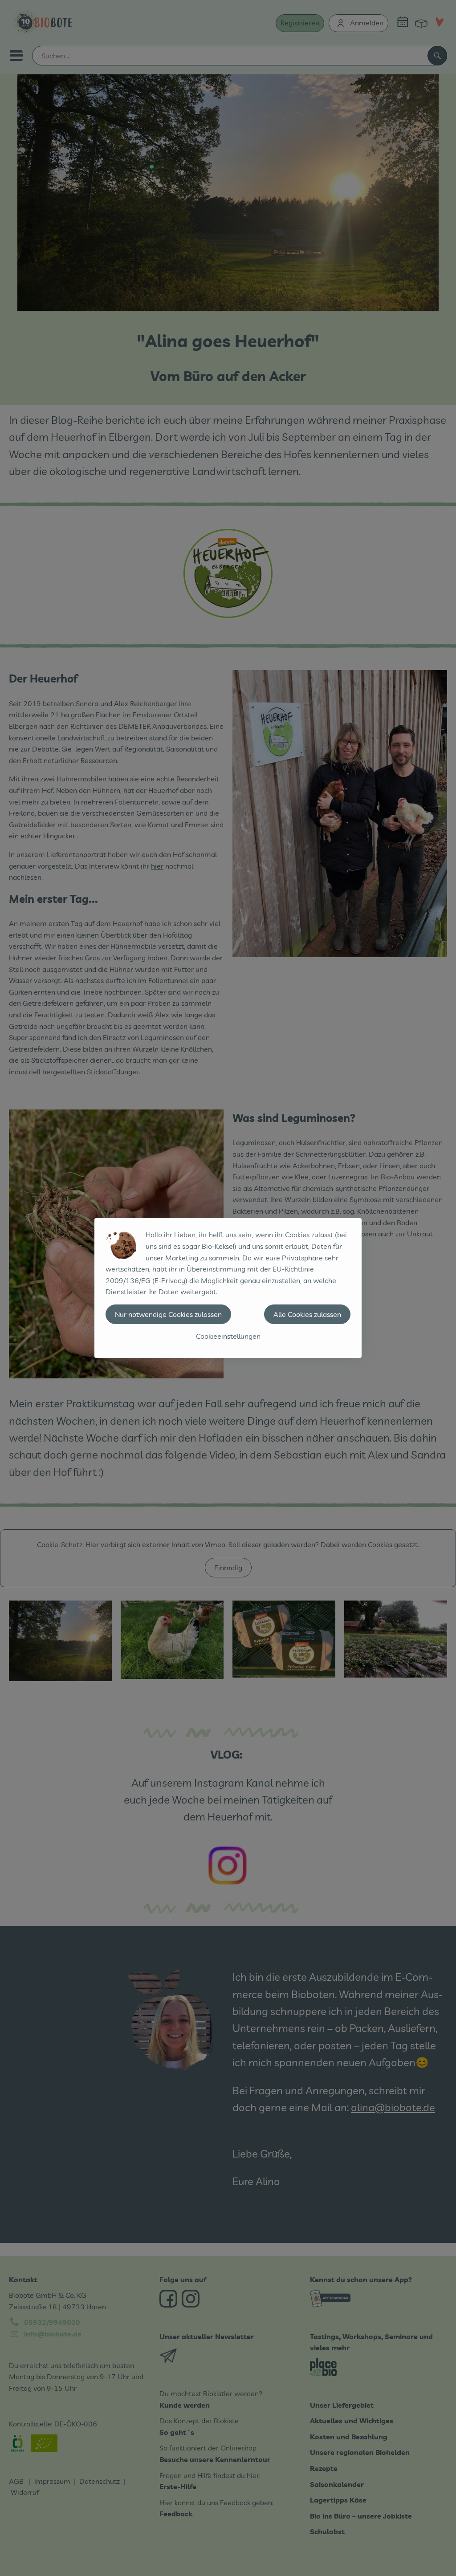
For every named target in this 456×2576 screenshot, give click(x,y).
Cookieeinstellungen (228, 1336)
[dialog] (228, 1288)
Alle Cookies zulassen (307, 1314)
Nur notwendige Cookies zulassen (168, 1314)
